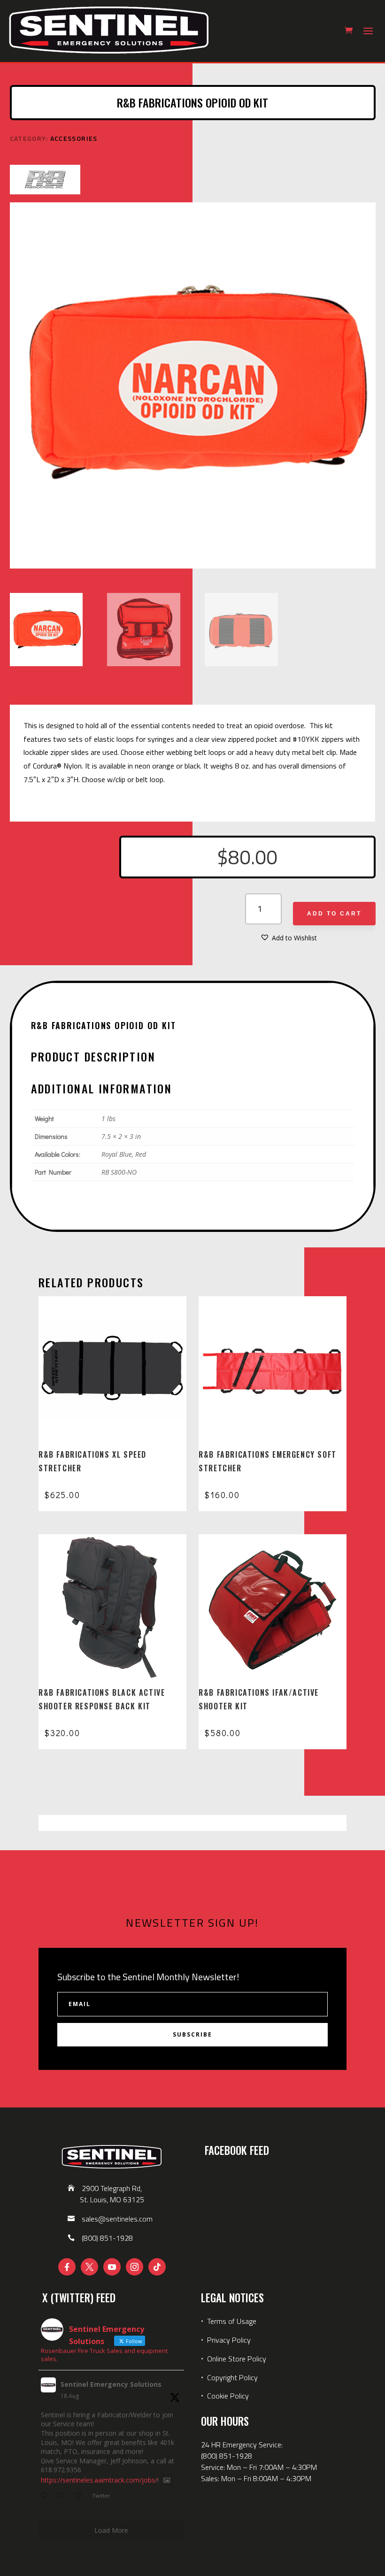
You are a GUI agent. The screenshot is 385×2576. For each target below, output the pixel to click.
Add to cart (334, 914)
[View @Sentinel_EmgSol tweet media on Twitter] (167, 2480)
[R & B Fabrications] (45, 181)
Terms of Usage (231, 2321)
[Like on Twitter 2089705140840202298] (81, 2496)
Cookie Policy (228, 2396)
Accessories (74, 138)
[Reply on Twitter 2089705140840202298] (46, 2496)
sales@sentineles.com (117, 2219)
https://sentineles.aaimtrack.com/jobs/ (99, 2480)
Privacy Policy (229, 2340)
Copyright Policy (232, 2377)
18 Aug (70, 2396)
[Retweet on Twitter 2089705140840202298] (63, 2496)
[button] (289, 938)
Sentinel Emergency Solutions (111, 2384)
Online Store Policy (237, 2359)
